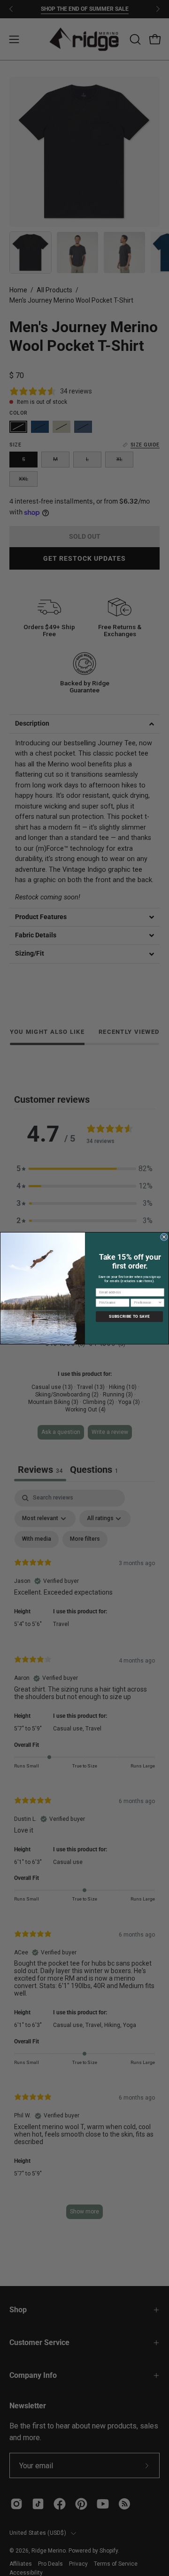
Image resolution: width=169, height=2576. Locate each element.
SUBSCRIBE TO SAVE (129, 1316)
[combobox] (146, 1303)
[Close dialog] (164, 1237)
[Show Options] (160, 1303)
